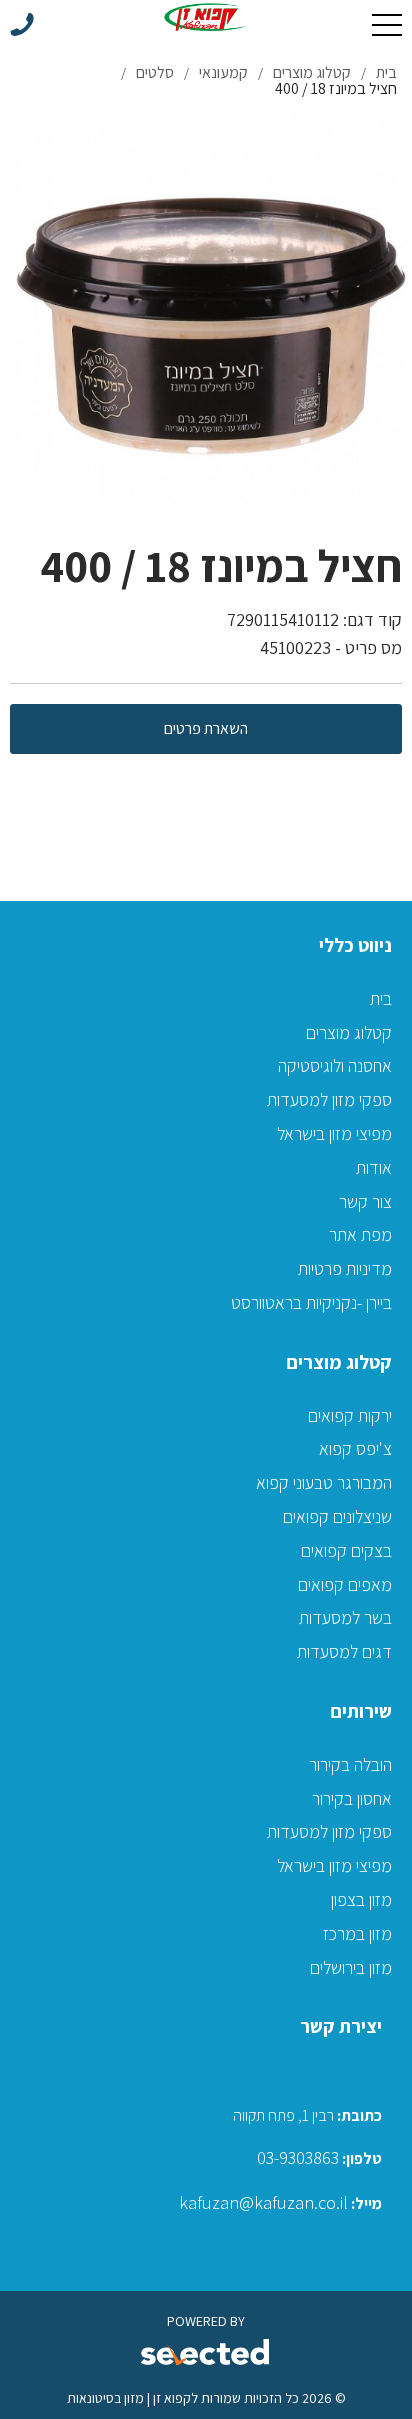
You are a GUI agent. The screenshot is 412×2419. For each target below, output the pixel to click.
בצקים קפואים (346, 1550)
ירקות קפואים (350, 1415)
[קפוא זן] (206, 17)
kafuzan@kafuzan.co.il (263, 2202)
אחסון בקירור (352, 1798)
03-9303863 (298, 2157)
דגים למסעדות (344, 1651)
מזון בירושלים (351, 1967)
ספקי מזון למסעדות (329, 1099)
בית (381, 998)
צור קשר (365, 1201)
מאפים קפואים (345, 1584)
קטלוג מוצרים (349, 1032)
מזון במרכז (357, 1933)
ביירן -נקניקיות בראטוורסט (311, 1302)
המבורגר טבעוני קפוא (324, 1482)
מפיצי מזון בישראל (334, 1133)
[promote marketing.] (206, 2353)
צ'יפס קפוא (355, 1448)
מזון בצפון (361, 1899)
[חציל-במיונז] (211, 313)
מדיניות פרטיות (345, 1268)
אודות (374, 1167)
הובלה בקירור (350, 1764)
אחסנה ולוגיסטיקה (335, 1065)
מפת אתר (360, 1234)
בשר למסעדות (345, 1617)
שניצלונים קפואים (337, 1516)
